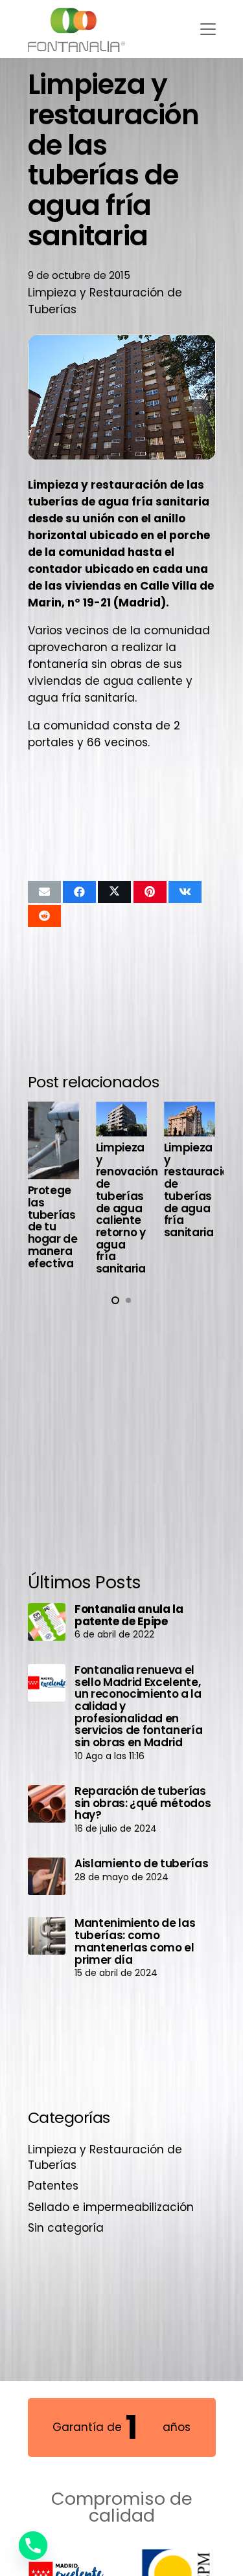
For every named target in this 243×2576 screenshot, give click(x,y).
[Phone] (33, 2546)
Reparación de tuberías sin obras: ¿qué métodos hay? (143, 1803)
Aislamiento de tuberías (141, 1863)
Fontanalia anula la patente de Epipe (129, 1615)
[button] (208, 29)
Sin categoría (66, 2228)
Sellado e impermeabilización (111, 2207)
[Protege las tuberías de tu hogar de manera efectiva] (54, 1140)
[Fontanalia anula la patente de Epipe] (47, 1622)
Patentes (53, 2186)
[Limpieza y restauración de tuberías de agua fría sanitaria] (190, 1119)
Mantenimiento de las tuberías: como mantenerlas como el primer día (135, 1941)
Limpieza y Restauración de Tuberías (105, 2157)
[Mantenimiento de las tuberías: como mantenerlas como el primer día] (47, 1936)
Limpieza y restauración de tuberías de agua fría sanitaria (200, 1190)
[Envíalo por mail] (44, 892)
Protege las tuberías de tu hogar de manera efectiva (53, 1227)
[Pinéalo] (150, 892)
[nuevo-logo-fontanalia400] (77, 29)
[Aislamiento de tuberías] (47, 1876)
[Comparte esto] (79, 892)
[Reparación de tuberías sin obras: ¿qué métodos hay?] (47, 1804)
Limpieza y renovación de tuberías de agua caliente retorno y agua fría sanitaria (127, 1208)
